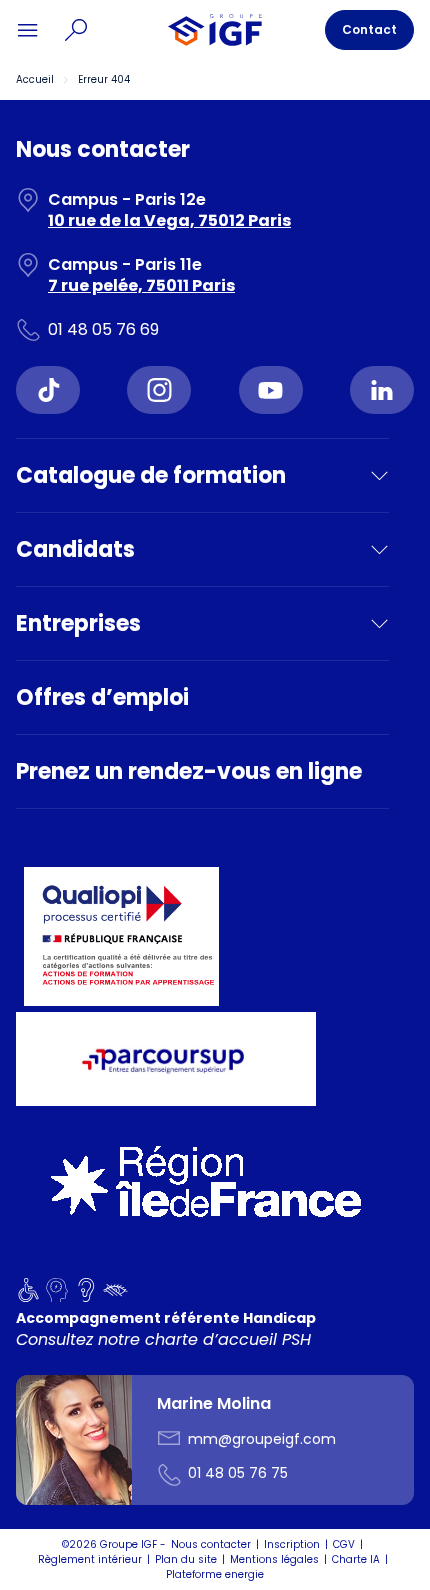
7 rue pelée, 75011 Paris (141, 285)
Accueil (35, 79)
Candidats (75, 549)
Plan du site (186, 1559)
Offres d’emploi (102, 697)
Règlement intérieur (90, 1559)
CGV (344, 1544)
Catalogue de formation (151, 475)
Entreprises (78, 623)
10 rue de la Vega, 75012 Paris (169, 220)
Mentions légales (274, 1559)
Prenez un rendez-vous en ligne (189, 771)
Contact (369, 29)
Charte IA (356, 1559)
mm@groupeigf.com (262, 1439)
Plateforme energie (215, 1574)
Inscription (292, 1544)
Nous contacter (211, 1544)
